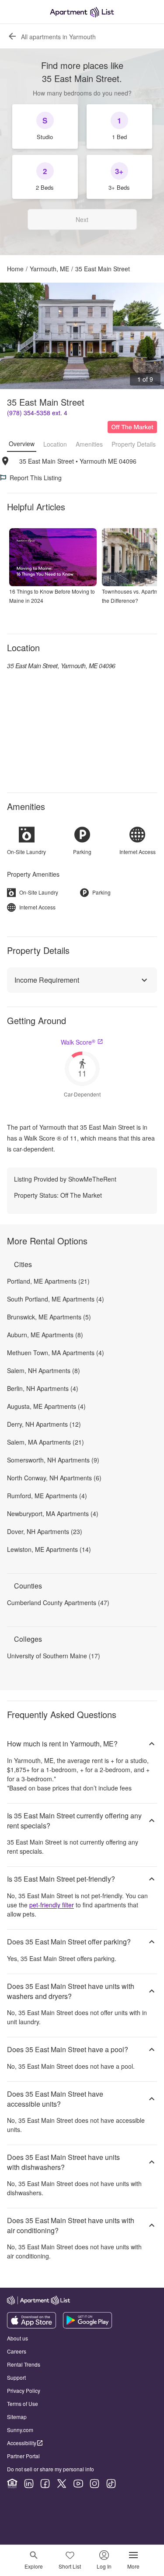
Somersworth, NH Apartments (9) (53, 1460)
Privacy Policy (24, 2390)
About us (17, 2338)
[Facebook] (45, 2484)
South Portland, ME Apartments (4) (56, 1299)
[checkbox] (45, 126)
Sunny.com (20, 2430)
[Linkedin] (29, 2484)
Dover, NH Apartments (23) (45, 1531)
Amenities (89, 444)
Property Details (134, 444)
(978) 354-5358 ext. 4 (37, 413)
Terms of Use (23, 2403)
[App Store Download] (31, 2326)
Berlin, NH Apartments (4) (43, 1388)
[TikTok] (111, 2484)
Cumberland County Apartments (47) (58, 1602)
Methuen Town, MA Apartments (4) (56, 1353)
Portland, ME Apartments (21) (48, 1281)
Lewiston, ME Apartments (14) (49, 1549)
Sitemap (17, 2417)
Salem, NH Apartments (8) (44, 1370)
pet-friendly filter (52, 1905)
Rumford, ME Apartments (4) (47, 1496)
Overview (22, 444)
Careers (17, 2351)
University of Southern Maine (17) (54, 1656)
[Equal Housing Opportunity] (12, 2484)
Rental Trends (24, 2364)
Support (16, 2377)
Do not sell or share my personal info (51, 2469)
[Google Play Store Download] (87, 2326)
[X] (62, 2484)
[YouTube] (78, 2484)
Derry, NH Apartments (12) (44, 1424)
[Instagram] (94, 2484)
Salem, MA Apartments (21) (45, 1442)
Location (55, 444)
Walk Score (78, 1042)
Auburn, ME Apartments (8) (45, 1335)
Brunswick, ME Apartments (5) (49, 1317)
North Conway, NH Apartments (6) (54, 1478)
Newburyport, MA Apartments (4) (53, 1513)
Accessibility (22, 2443)
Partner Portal (23, 2456)
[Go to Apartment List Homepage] (82, 12)
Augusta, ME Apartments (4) (46, 1406)
